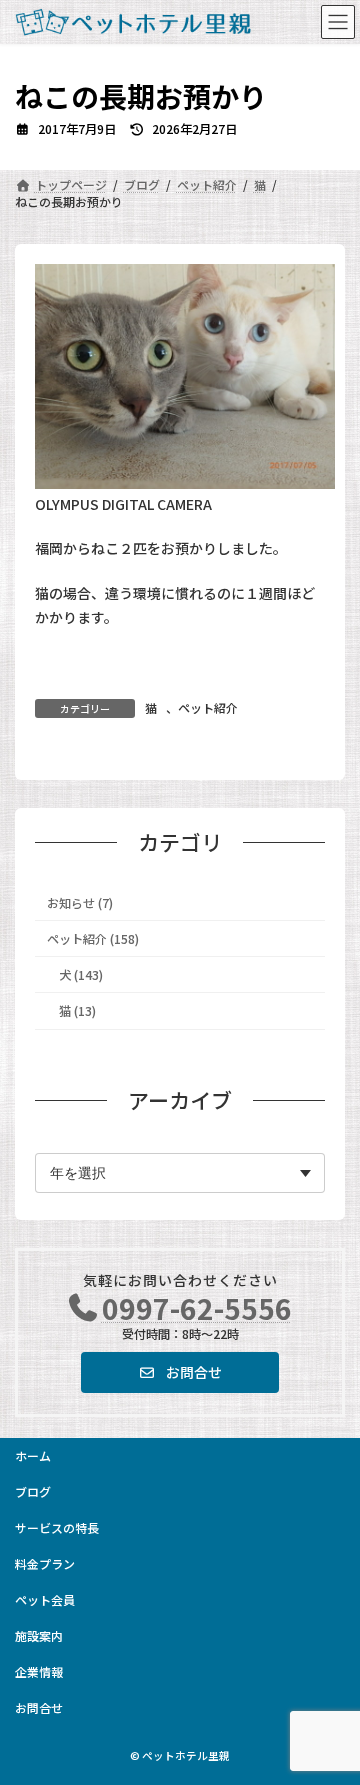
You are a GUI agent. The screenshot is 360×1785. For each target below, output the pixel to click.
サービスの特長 (57, 1527)
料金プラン (45, 1563)
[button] (179, 1372)
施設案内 (39, 1635)
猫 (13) (77, 1011)
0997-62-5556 (197, 1308)
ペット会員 (45, 1599)
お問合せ (39, 1707)
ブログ (33, 1491)
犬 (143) (81, 975)
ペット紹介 (208, 707)
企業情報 (39, 1671)
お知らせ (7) (80, 903)
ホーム (33, 1455)
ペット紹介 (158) (93, 939)
